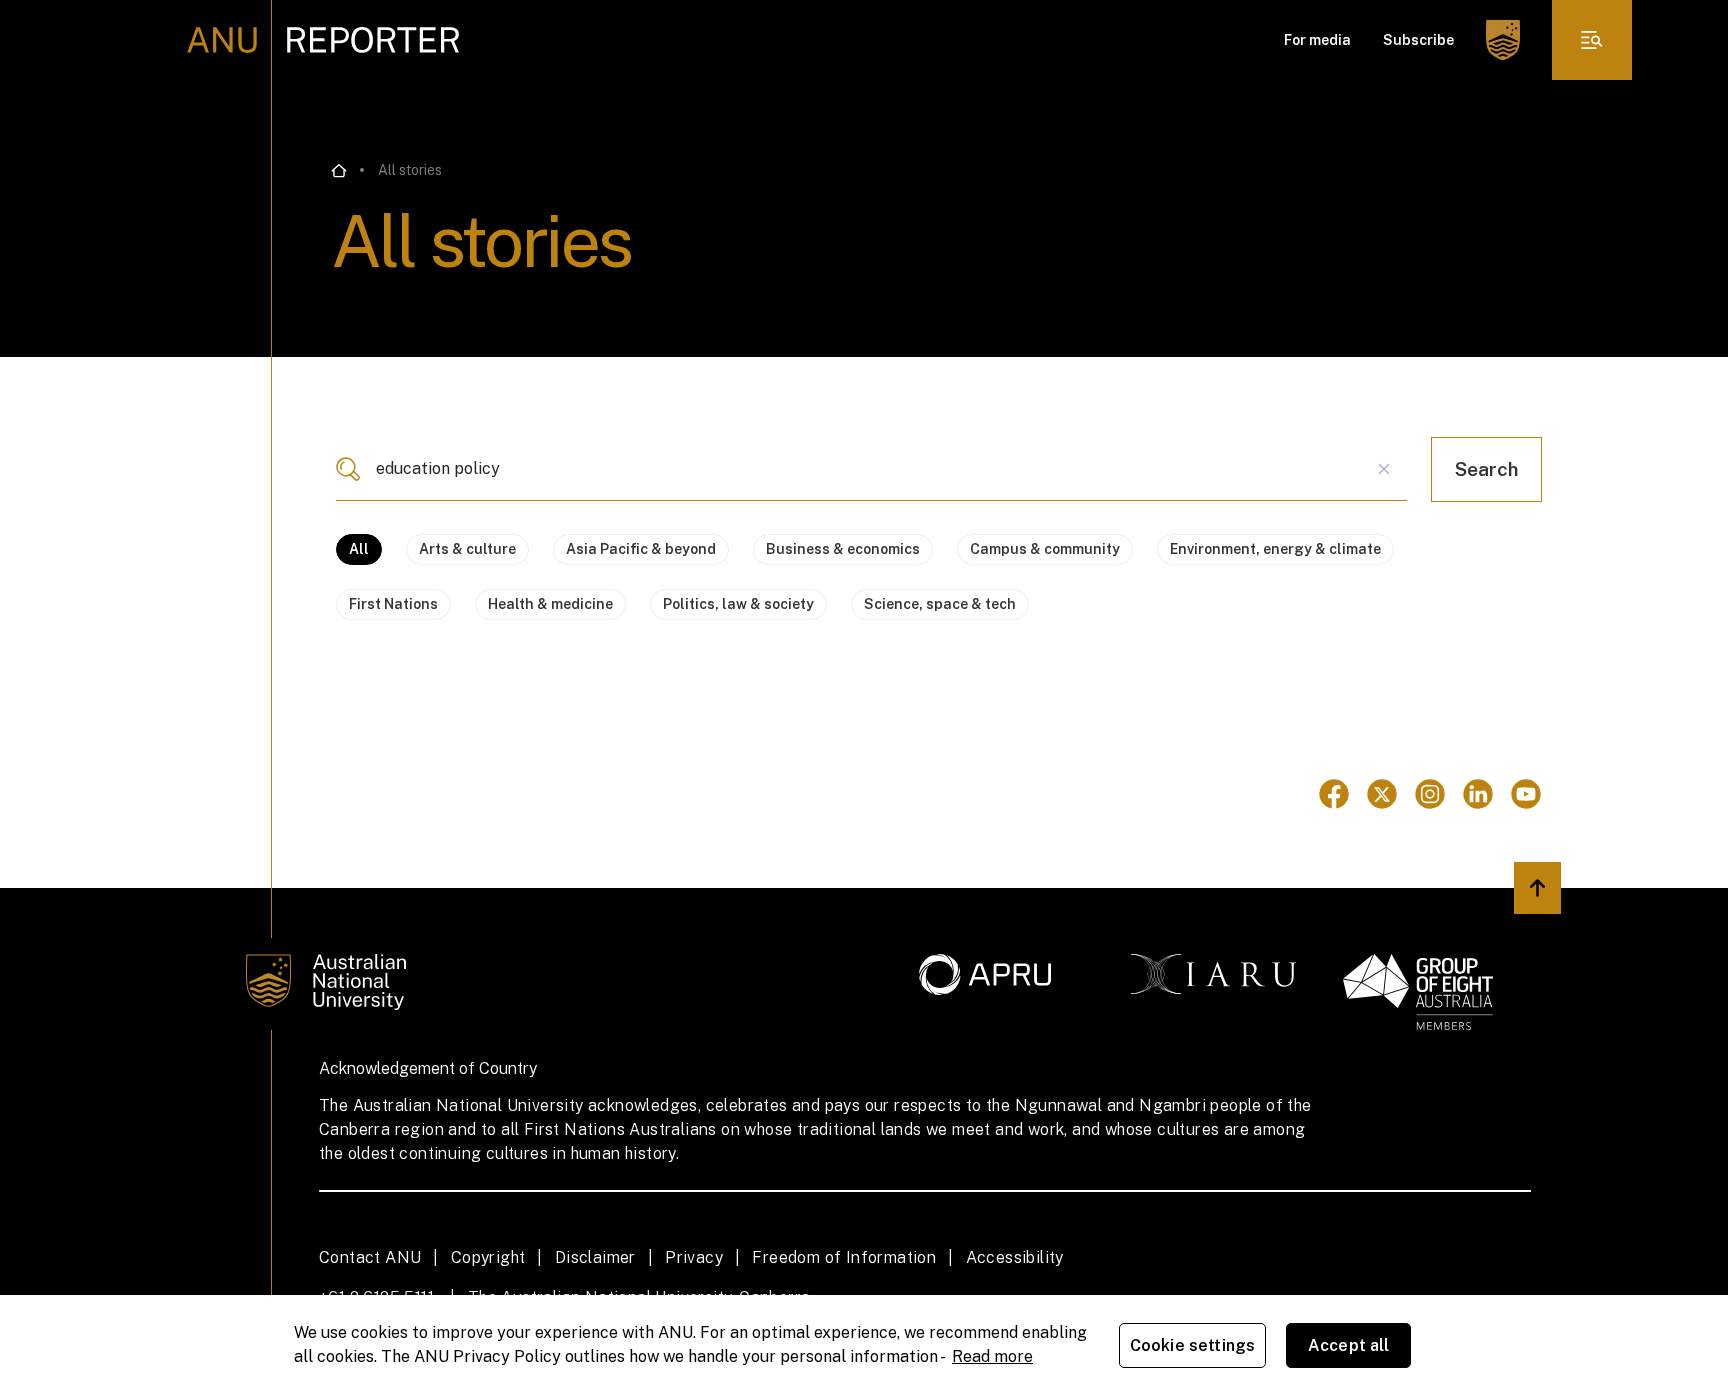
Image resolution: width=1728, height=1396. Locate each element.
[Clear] (1384, 469)
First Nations (393, 604)
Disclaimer (595, 1257)
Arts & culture (467, 549)
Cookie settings (1192, 1345)
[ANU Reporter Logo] (323, 40)
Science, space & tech (940, 604)
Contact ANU (370, 1257)
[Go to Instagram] (1430, 794)
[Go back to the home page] (339, 171)
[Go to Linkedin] (1478, 794)
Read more (992, 1356)
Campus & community (1045, 549)
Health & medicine (550, 604)
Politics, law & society (738, 604)
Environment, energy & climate (1275, 549)
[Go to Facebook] (1334, 794)
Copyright (488, 1257)
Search (1486, 469)
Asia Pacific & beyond (641, 549)
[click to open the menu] (1592, 40)
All (359, 549)
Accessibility (1015, 1257)
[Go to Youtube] (1526, 794)
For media (1317, 40)
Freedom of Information (844, 1257)
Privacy (694, 1257)
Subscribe (1418, 40)
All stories (410, 170)
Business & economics (843, 549)
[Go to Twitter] (1382, 794)
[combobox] (871, 469)
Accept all (1349, 1345)
